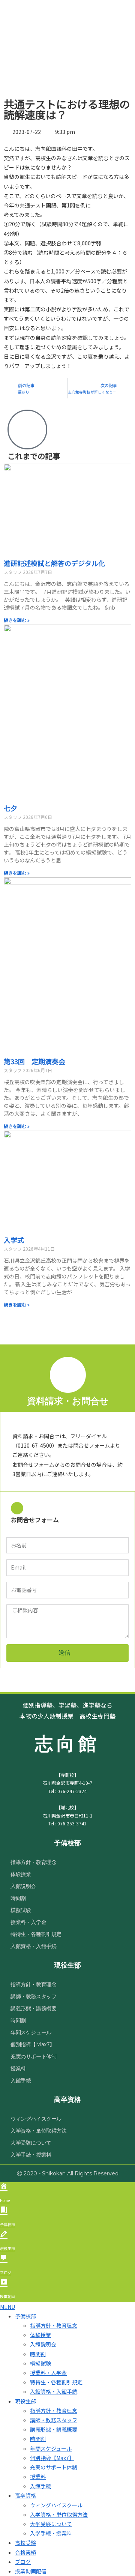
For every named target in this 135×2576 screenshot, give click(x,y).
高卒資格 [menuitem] (25, 2495)
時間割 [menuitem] (38, 2354)
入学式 (14, 1240)
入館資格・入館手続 (33, 1946)
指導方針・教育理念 (33, 1862)
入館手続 (21, 2080)
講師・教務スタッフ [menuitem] (54, 2420)
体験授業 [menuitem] (40, 2335)
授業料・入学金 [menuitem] (48, 2373)
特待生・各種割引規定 (36, 1934)
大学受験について (31, 2143)
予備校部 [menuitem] (25, 2316)
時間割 (18, 1898)
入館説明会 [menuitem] (43, 2344)
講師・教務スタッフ (33, 1996)
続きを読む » (17, 620)
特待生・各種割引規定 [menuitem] (56, 2382)
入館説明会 (23, 1886)
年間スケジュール (31, 2032)
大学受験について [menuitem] (51, 2524)
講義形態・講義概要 (33, 2008)
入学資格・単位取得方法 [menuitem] (59, 2514)
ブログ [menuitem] (23, 2562)
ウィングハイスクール (36, 2119)
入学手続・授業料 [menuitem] (51, 2533)
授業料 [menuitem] (38, 2477)
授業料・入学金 (28, 1922)
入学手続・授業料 (31, 2155)
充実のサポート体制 (33, 2056)
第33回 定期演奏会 (34, 1061)
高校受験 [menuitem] (25, 2543)
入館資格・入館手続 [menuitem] (54, 2391)
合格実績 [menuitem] (25, 2552)
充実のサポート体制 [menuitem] (54, 2467)
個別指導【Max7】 (33, 2044)
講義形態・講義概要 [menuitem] (54, 2429)
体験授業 (21, 1874)
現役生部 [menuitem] (25, 2401)
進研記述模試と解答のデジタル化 (54, 563)
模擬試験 (21, 1910)
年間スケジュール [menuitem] (51, 2448)
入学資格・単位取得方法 (39, 2131)
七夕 (10, 808)
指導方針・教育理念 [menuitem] (54, 2325)
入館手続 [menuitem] (40, 2486)
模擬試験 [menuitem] (40, 2363)
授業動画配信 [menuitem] (31, 2571)
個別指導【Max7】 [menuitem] (52, 2458)
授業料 (18, 2068)
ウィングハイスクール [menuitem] (56, 2505)
